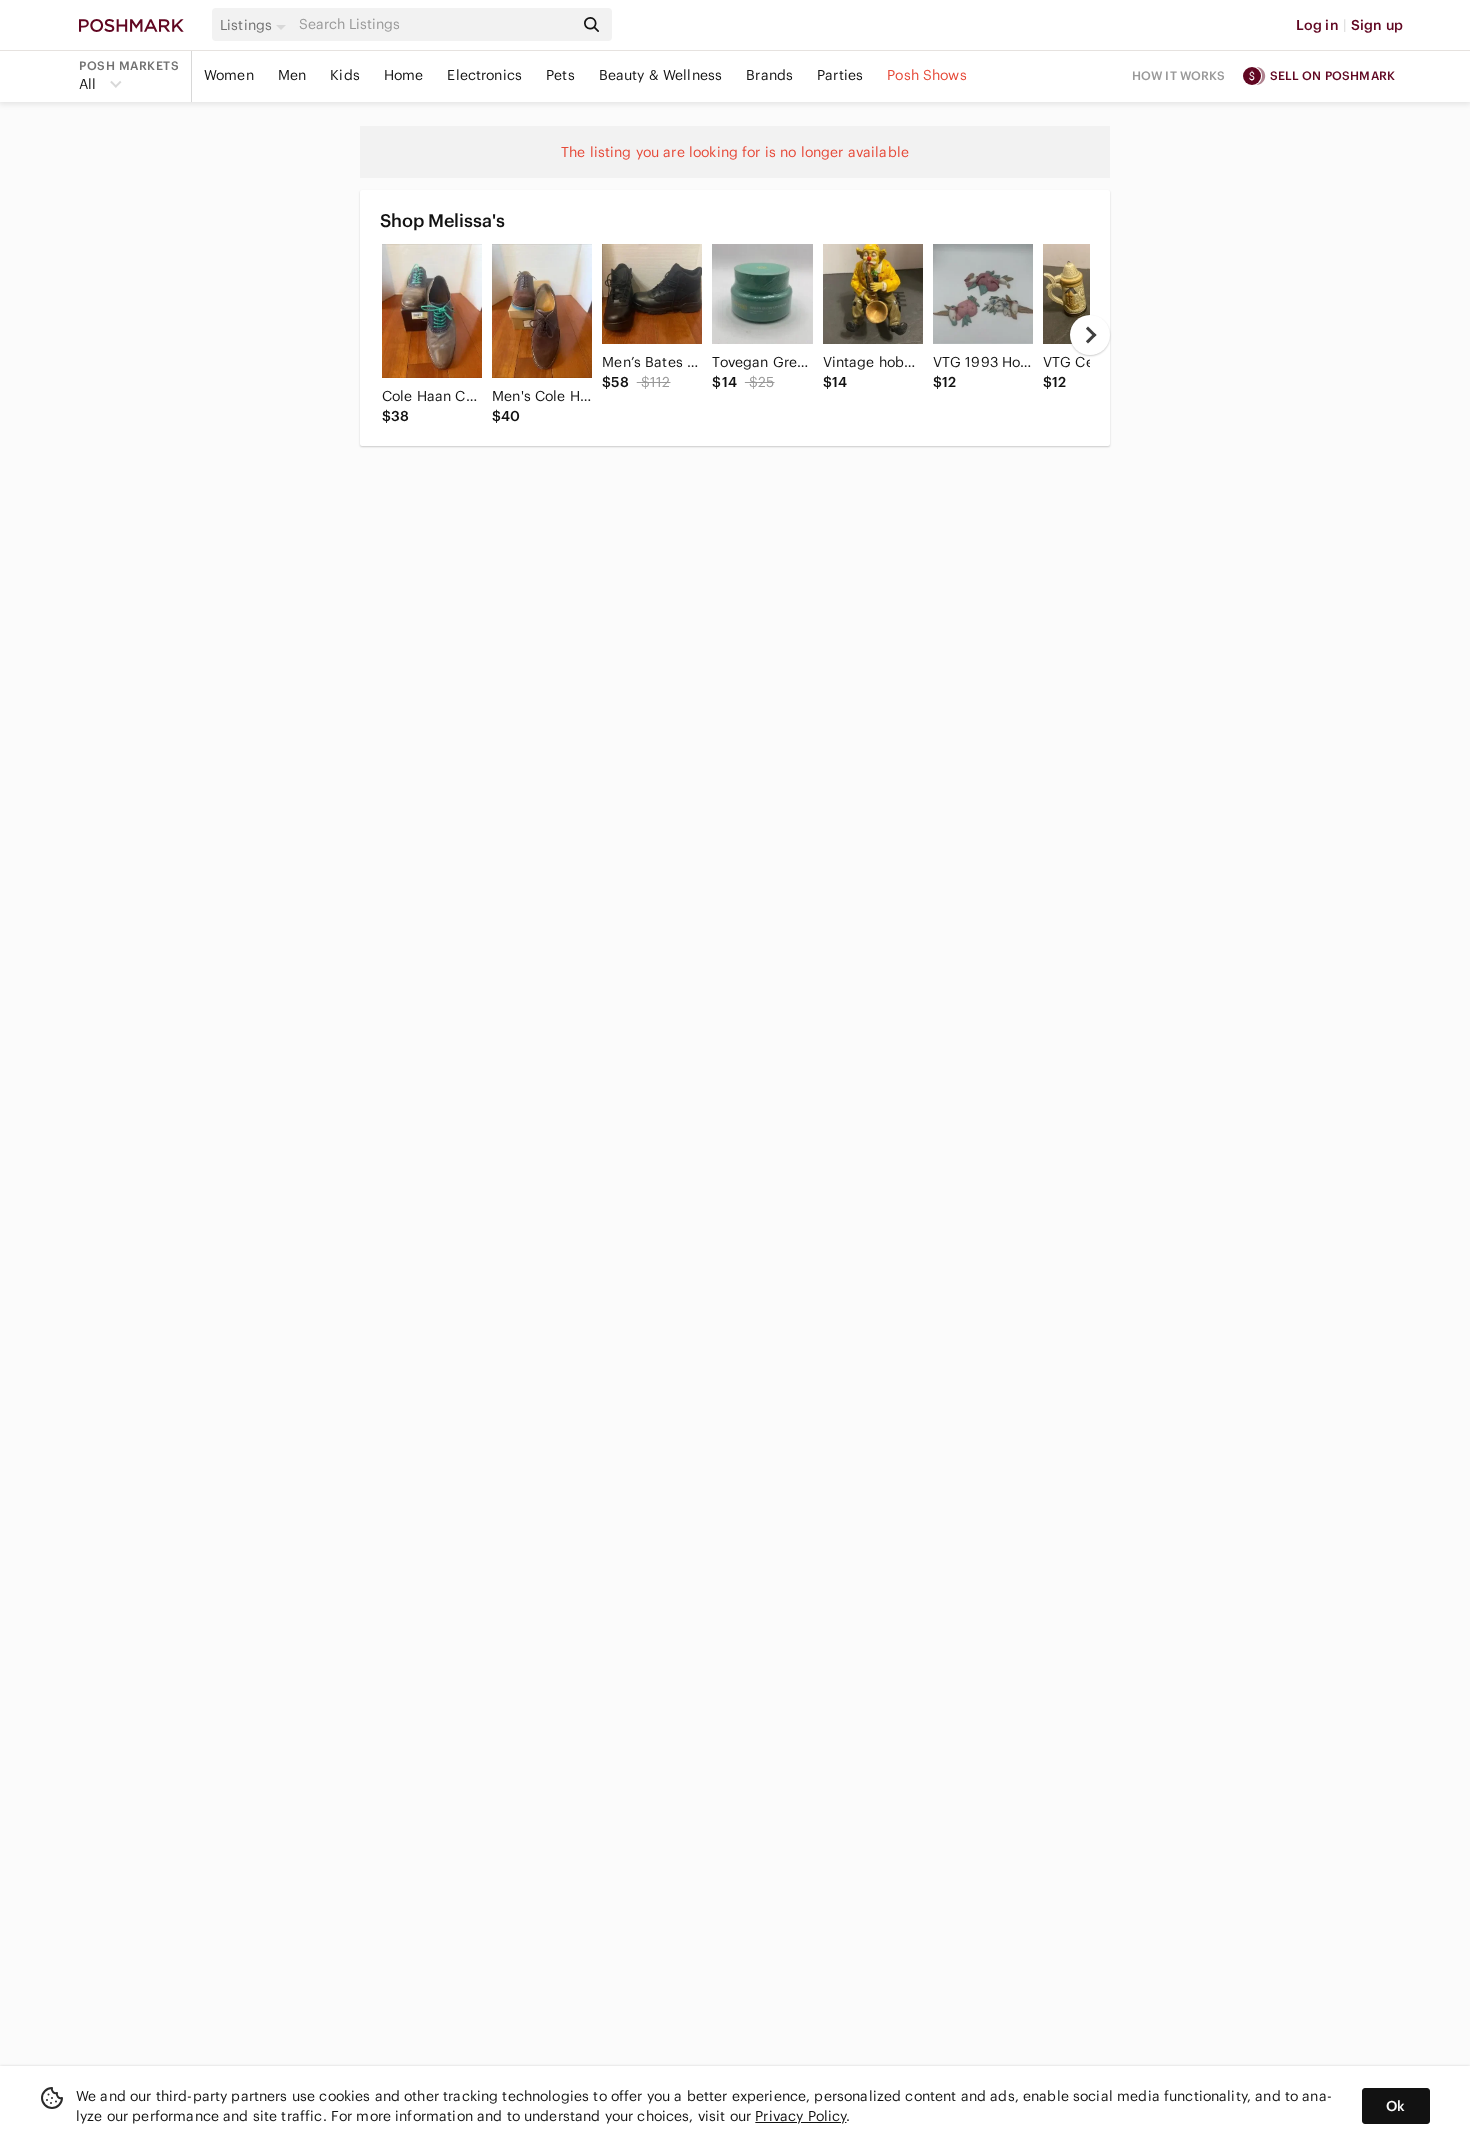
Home (404, 75)
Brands (769, 75)
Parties (840, 75)
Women (229, 75)
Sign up (1377, 25)
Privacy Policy (800, 2116)
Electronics (484, 75)
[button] (256, 25)
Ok (1395, 2106)
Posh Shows (927, 75)
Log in (1317, 25)
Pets (560, 75)
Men (292, 75)
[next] (1090, 335)
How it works (1179, 75)
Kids (345, 75)
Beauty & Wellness (661, 75)
